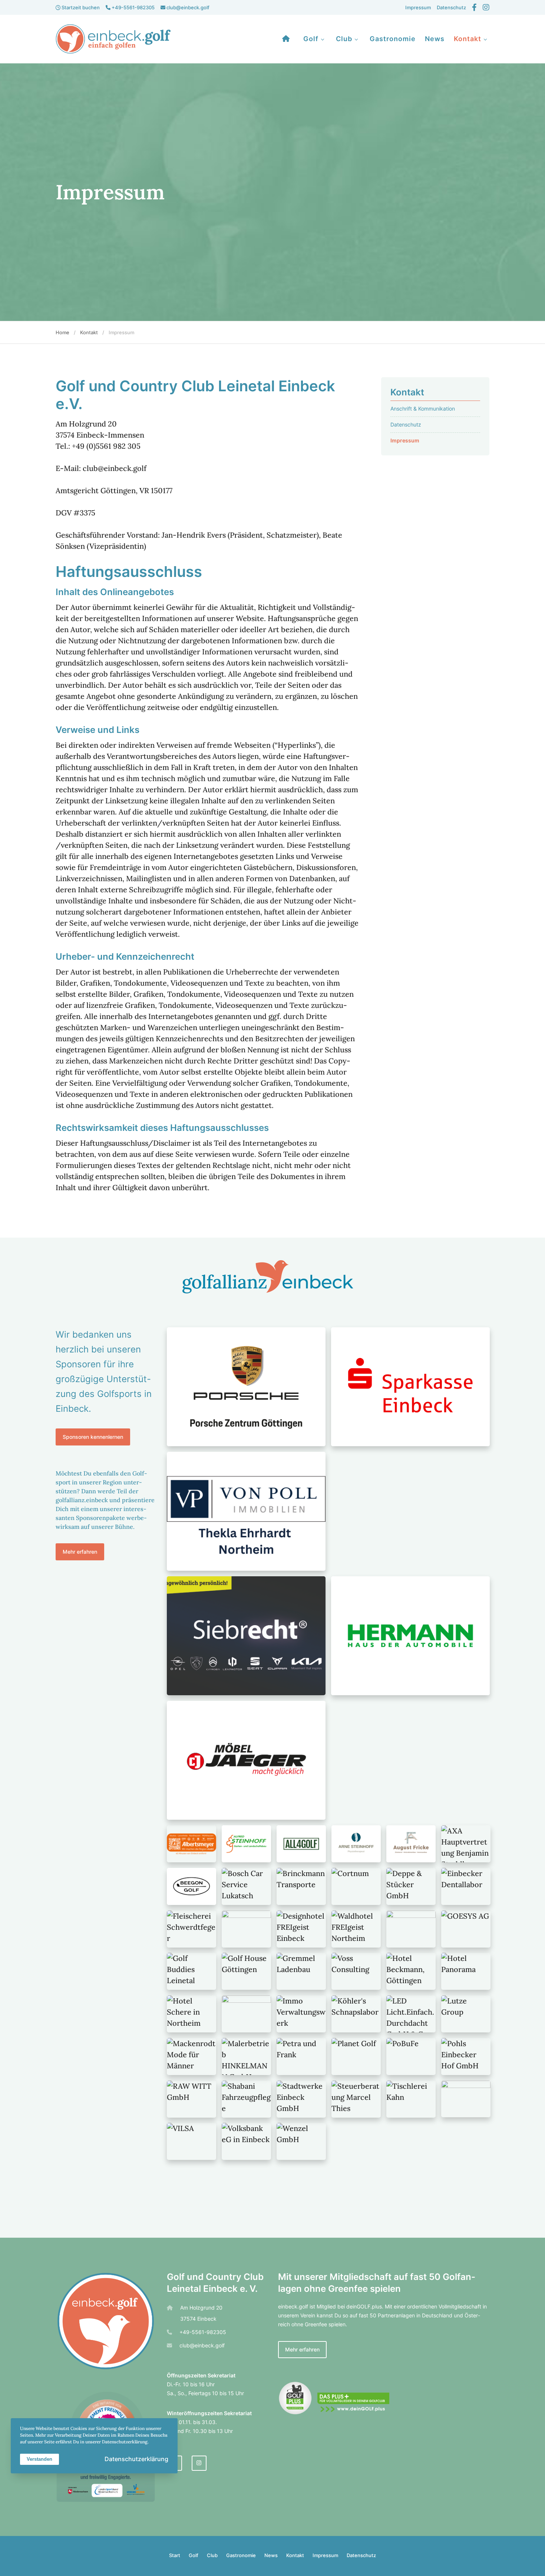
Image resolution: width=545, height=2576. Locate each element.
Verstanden (39, 2459)
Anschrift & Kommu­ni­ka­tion (423, 409)
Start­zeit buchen (80, 7)
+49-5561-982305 (133, 7)
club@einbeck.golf (187, 7)
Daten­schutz (451, 7)
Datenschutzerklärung (136, 2459)
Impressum (418, 7)
